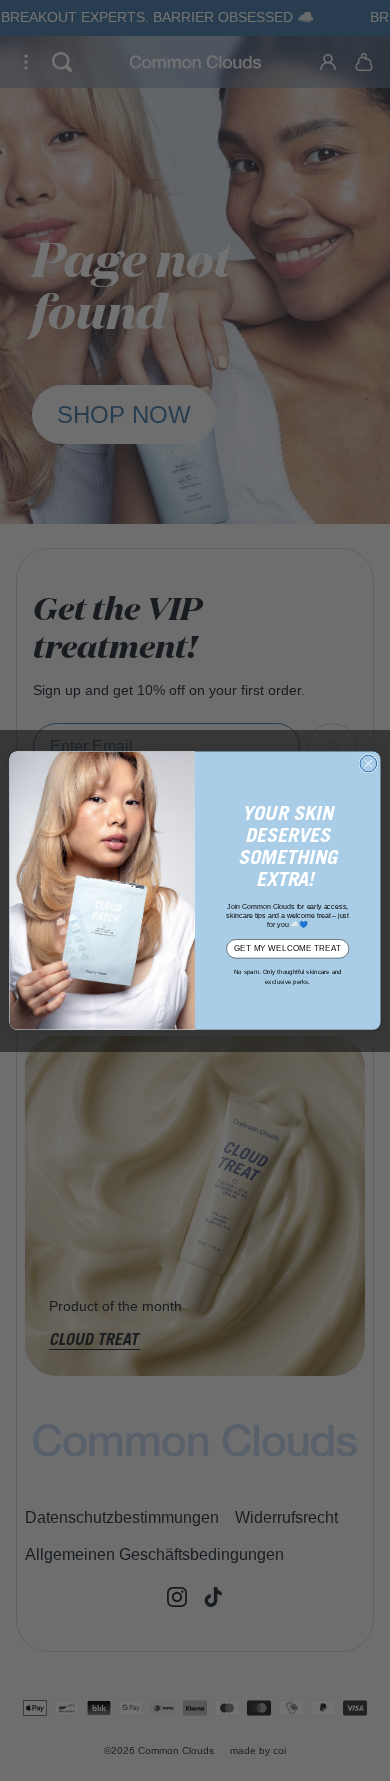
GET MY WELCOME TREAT (287, 948)
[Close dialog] (368, 763)
